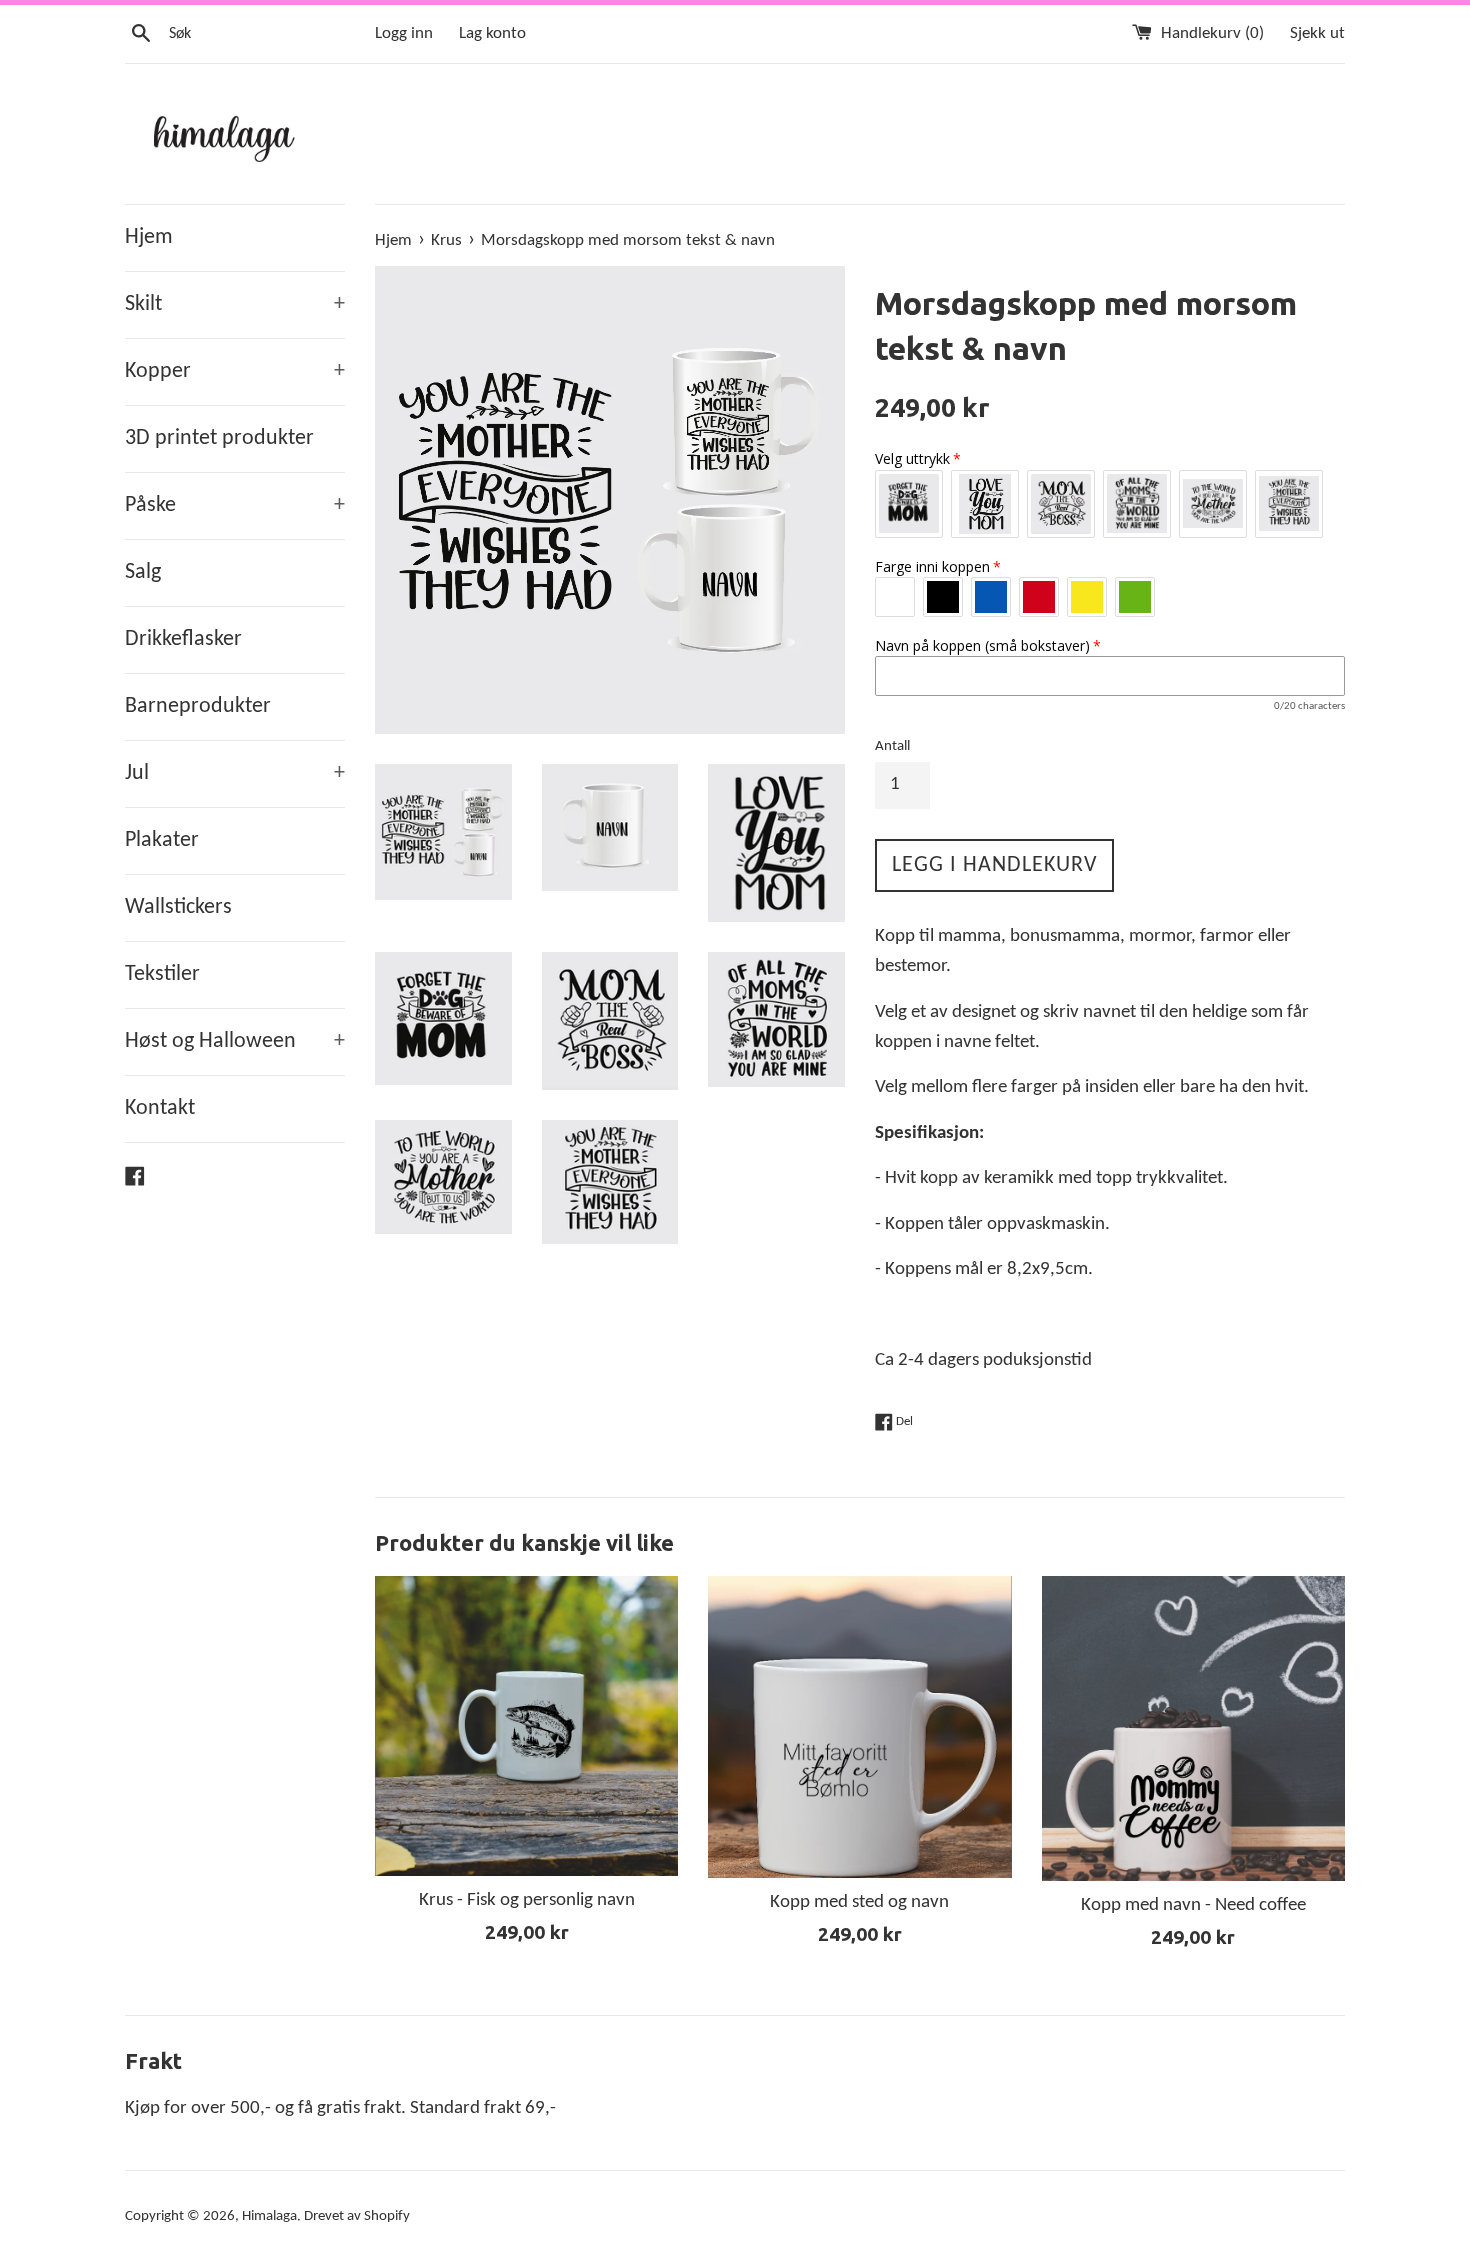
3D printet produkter (219, 438)
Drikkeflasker (183, 639)
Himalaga (269, 2216)
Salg (143, 572)
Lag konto (492, 33)
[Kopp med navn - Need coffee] (1193, 1728)
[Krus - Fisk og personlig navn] (526, 1726)
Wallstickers (178, 907)
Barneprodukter (198, 706)
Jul (235, 773)
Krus (446, 240)
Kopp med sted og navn (859, 1902)
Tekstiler (162, 974)
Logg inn (404, 33)
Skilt (235, 304)
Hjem (149, 237)
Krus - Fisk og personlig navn (527, 1900)
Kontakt (160, 1108)
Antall (892, 746)
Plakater (162, 840)
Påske (235, 505)
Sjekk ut (1317, 33)
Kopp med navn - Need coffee (1193, 1905)
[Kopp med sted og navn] (859, 1727)
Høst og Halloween (235, 1041)
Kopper (235, 371)
